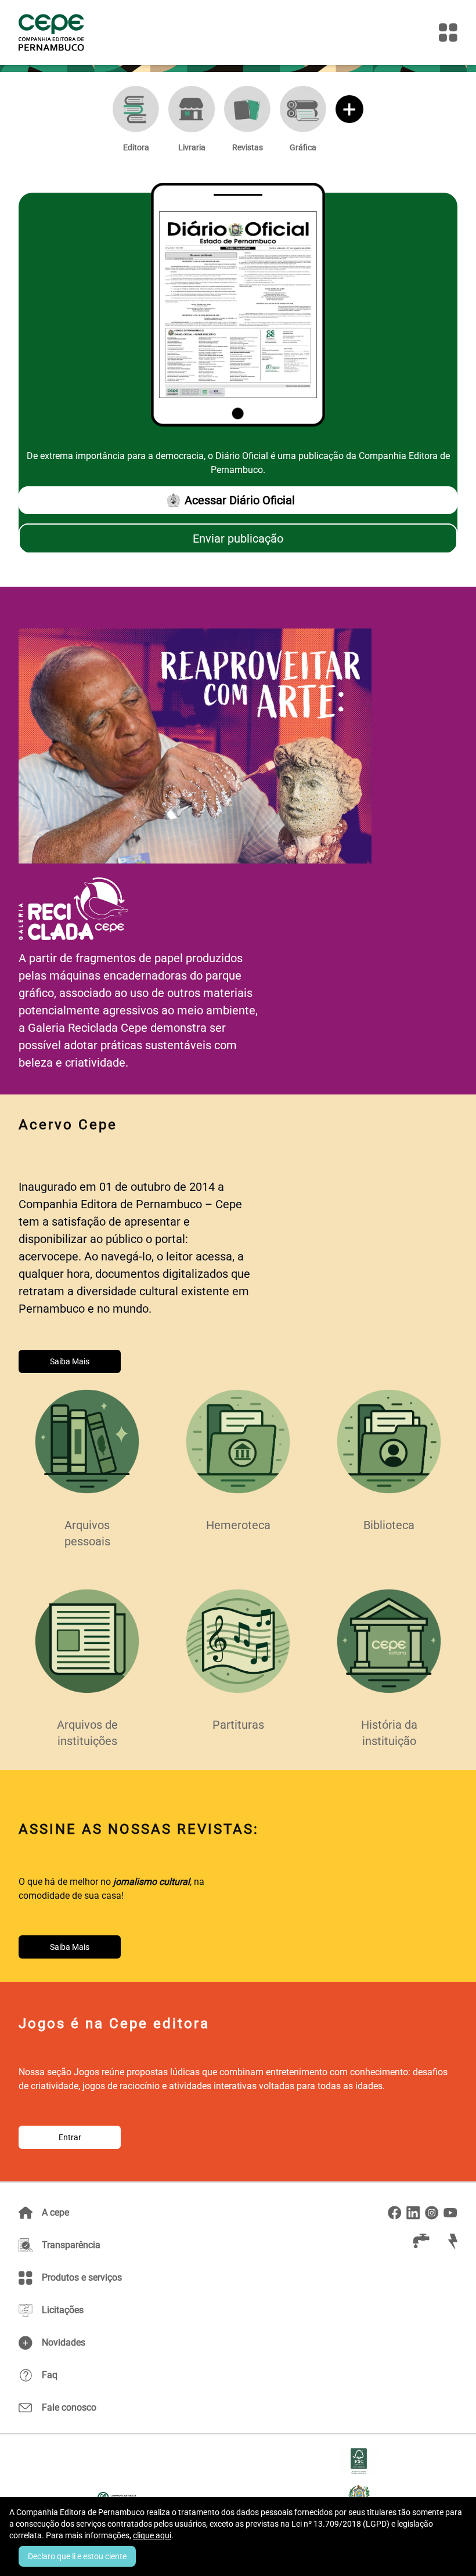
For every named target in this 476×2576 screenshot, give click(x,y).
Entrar (70, 2137)
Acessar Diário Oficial (240, 500)
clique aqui (152, 2535)
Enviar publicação (238, 539)
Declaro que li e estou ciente (77, 2556)
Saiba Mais (70, 1361)
